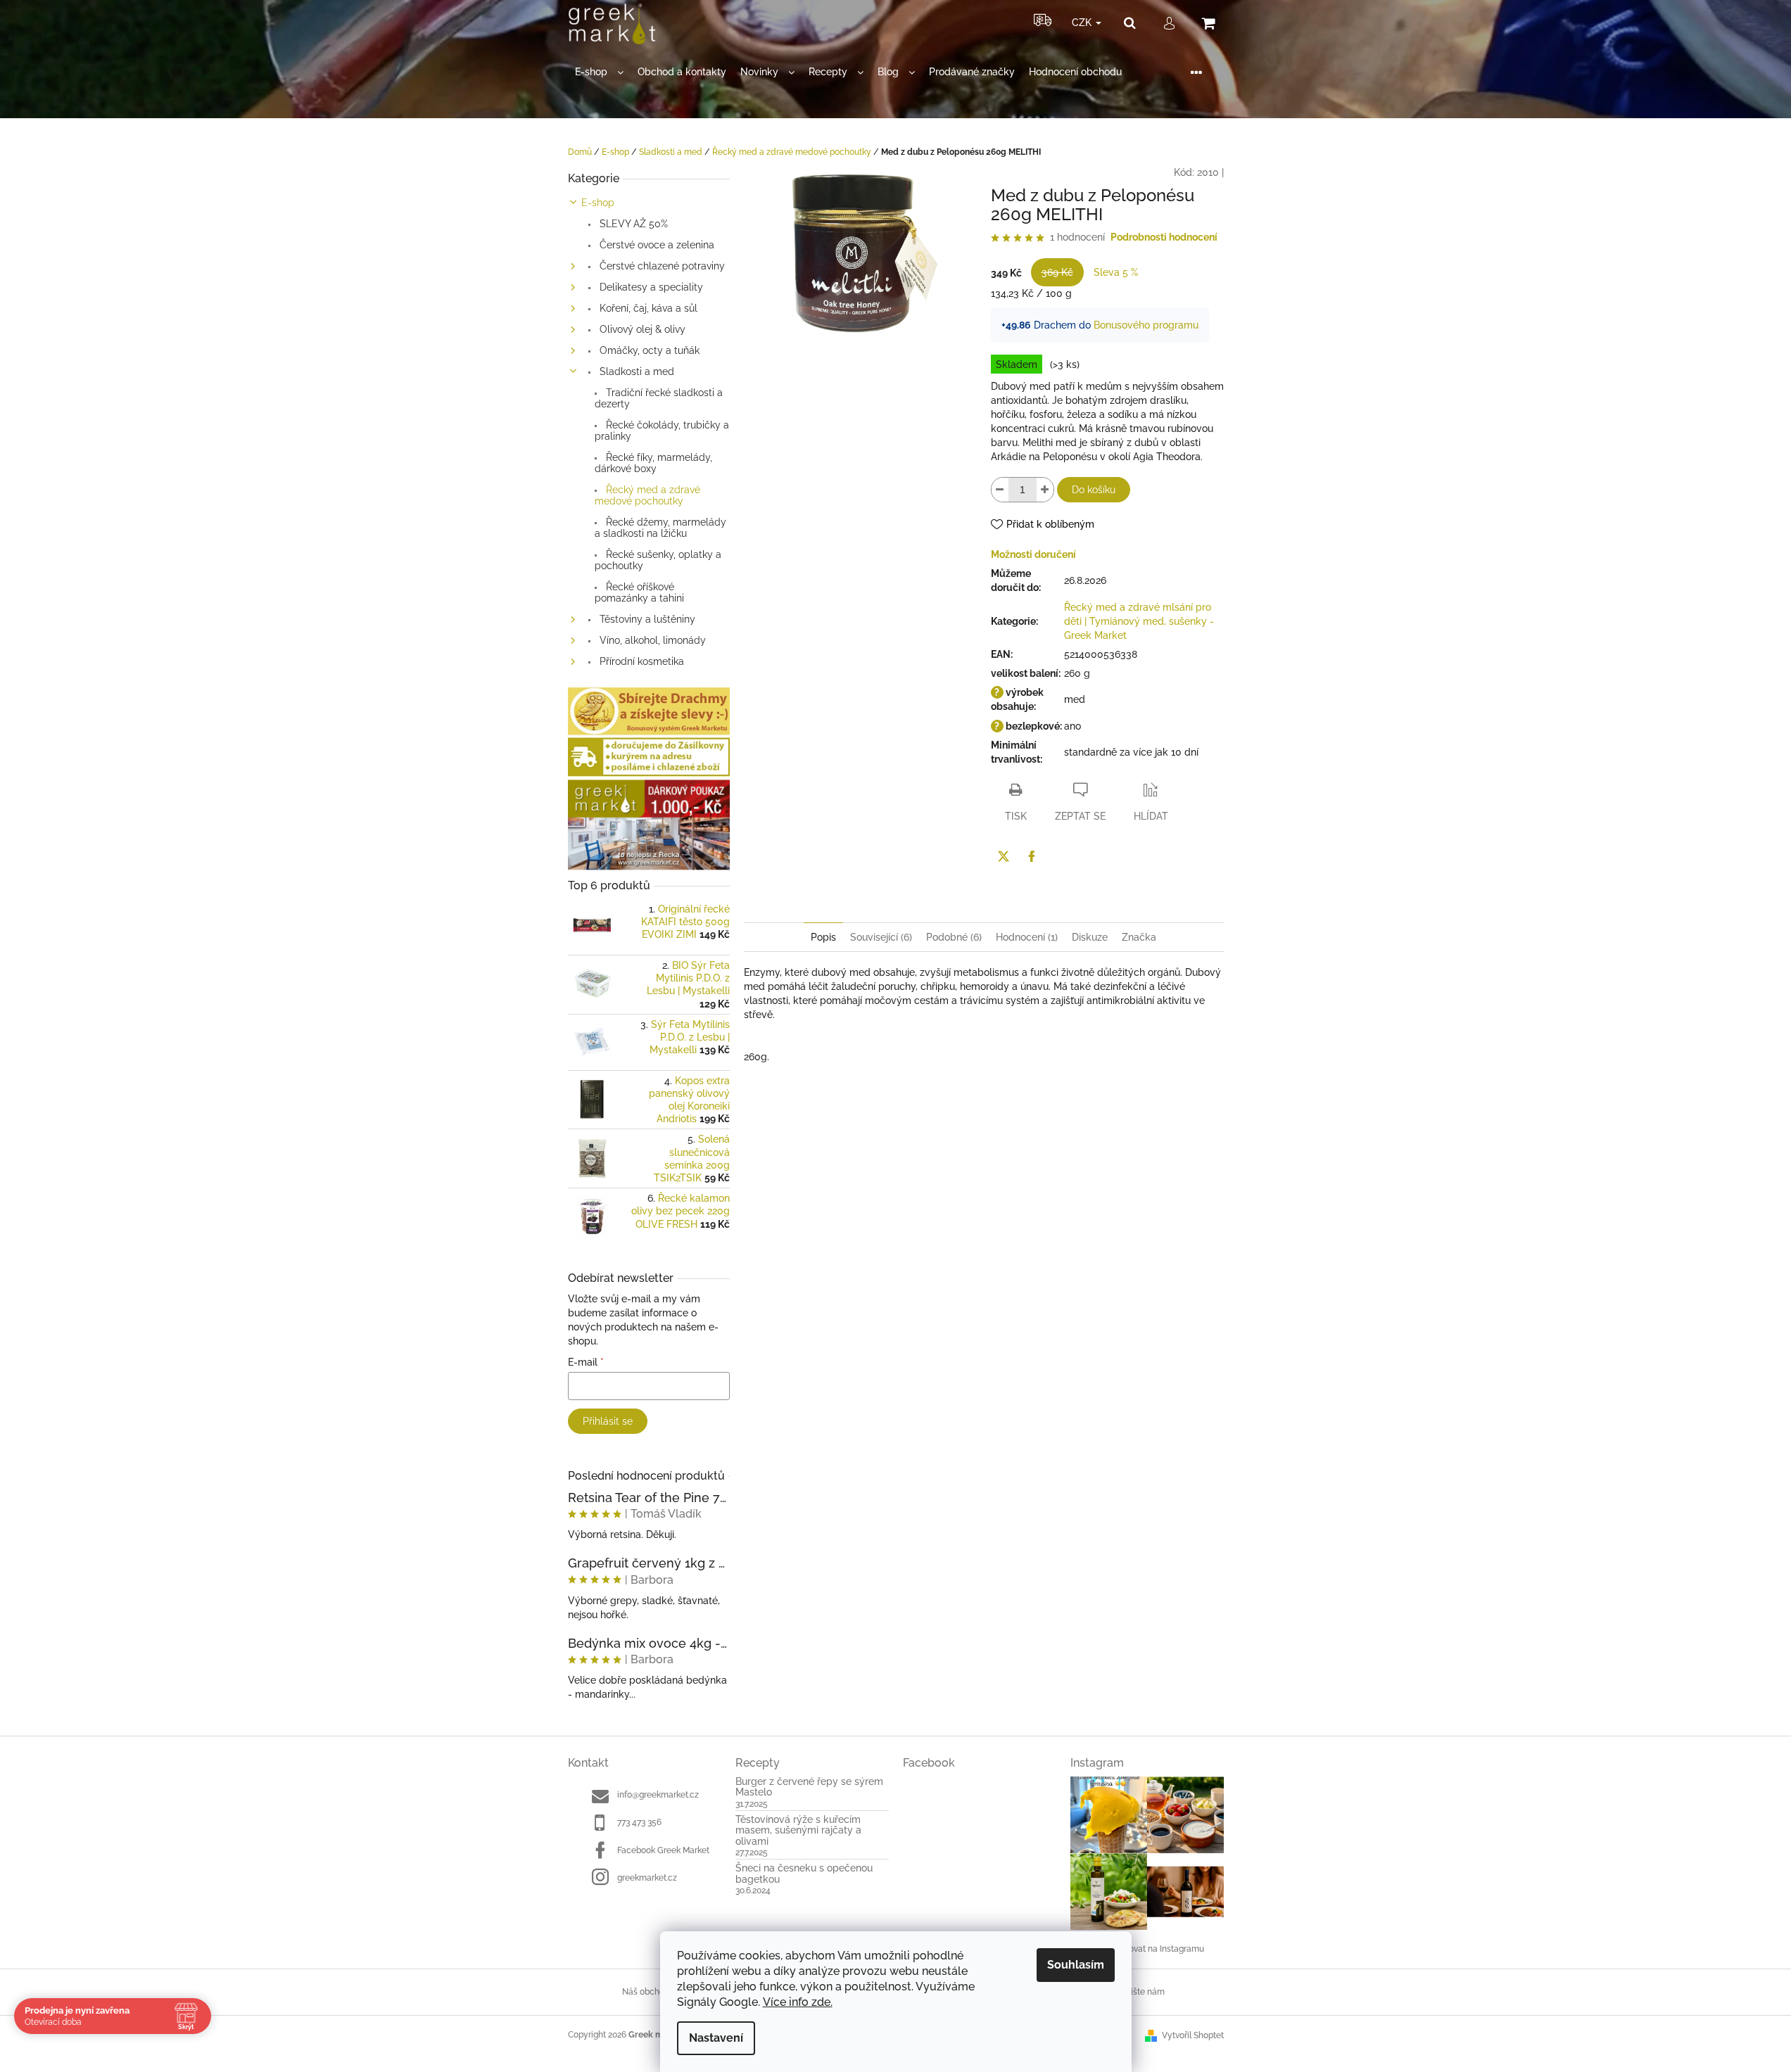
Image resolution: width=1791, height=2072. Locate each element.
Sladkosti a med (635, 371)
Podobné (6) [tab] (954, 937)
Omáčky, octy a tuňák (648, 350)
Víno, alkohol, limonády (651, 640)
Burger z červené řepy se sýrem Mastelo (809, 1787)
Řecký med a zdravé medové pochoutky (647, 495)
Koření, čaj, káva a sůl (647, 308)
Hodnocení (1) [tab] (1027, 937)
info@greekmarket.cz (658, 1795)
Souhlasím (1076, 1965)
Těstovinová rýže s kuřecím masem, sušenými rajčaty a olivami (798, 1831)
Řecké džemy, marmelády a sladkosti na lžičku (660, 528)
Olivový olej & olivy (641, 329)
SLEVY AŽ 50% (632, 224)
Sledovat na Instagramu (1158, 1949)
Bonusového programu (1146, 325)
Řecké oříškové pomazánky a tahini (639, 592)
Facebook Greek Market (663, 1850)
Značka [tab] (1139, 937)
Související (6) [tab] (881, 937)
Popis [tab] (823, 937)
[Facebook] (1032, 856)
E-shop (598, 203)
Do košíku (1094, 490)
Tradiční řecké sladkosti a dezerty (659, 398)
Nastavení (716, 2038)
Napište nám (1140, 1992)
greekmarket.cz (647, 1878)
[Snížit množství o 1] (1000, 490)
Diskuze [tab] (1090, 937)
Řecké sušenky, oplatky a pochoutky (658, 560)
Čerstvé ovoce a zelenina (656, 245)
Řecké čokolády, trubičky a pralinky (662, 431)
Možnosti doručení (1033, 554)
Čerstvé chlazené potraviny (661, 266)
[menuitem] (599, 72)
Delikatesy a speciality (650, 287)
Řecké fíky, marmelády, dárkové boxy (653, 463)
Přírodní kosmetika (640, 661)
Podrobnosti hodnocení (1164, 237)
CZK (1083, 23)
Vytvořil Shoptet (1193, 2035)
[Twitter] (1004, 856)
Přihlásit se (608, 1421)
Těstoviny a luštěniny (646, 619)
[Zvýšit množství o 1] (1045, 490)
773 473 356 (639, 1822)
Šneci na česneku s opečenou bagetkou (804, 1874)
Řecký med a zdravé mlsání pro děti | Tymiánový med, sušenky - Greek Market (1139, 621)
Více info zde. (798, 2002)
